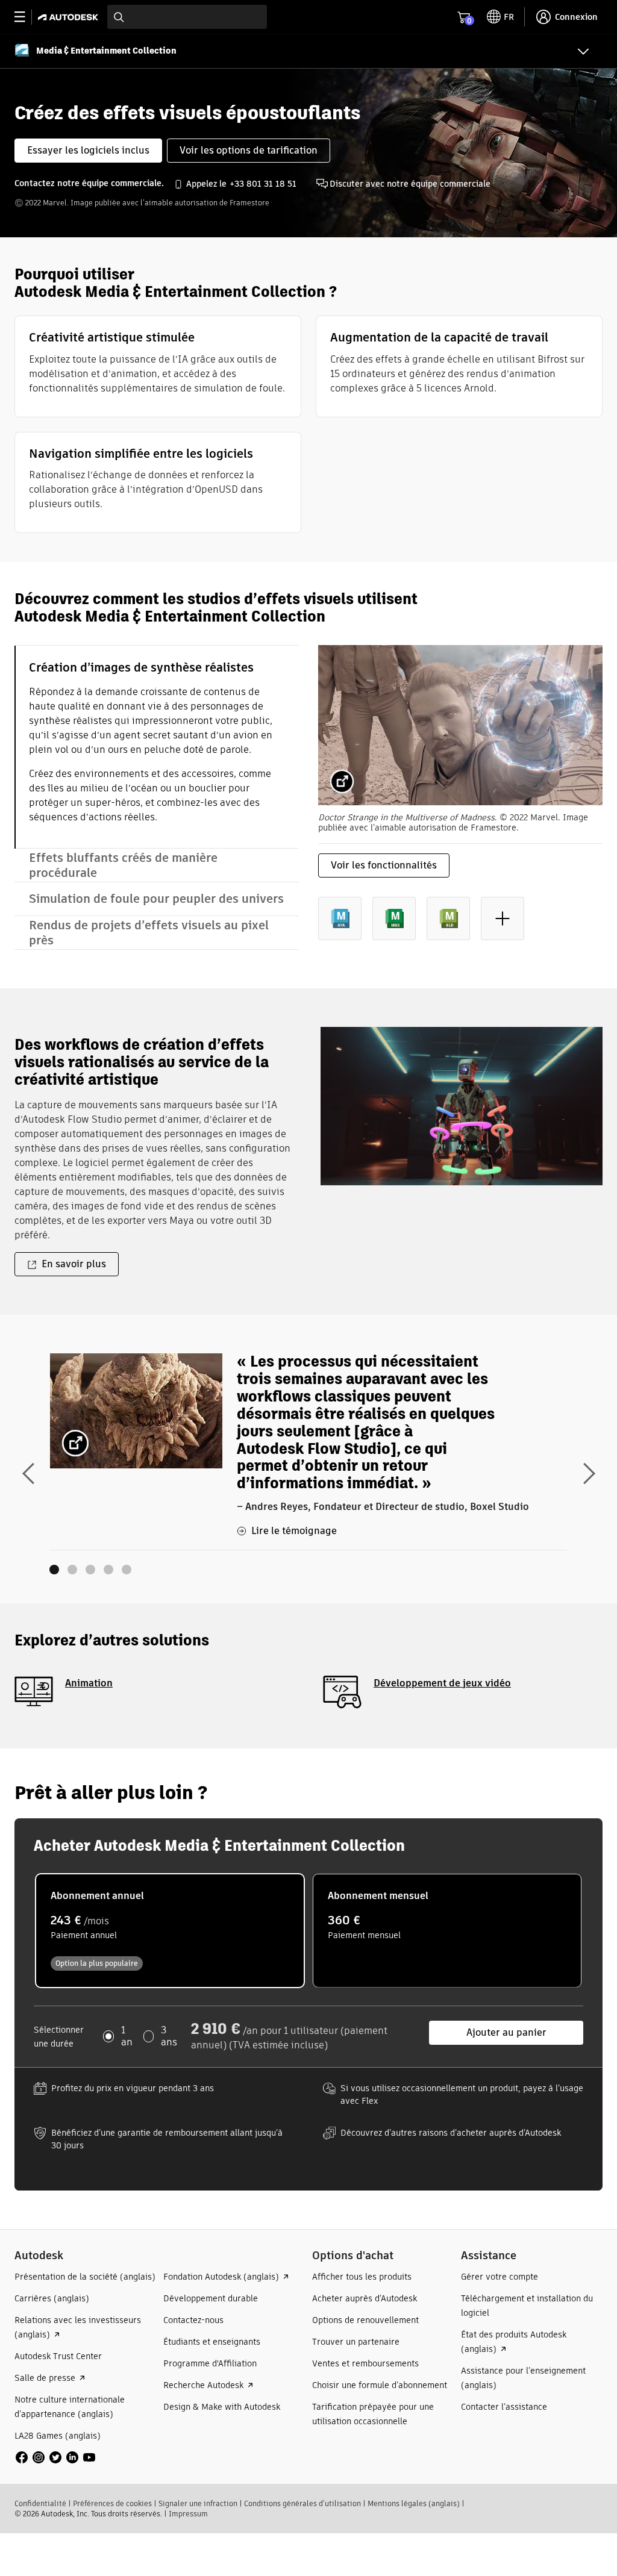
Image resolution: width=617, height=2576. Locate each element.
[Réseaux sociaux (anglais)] (55, 2456)
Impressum (188, 2514)
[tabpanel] (460, 802)
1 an (127, 2036)
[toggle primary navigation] (26, 17)
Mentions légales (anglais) (414, 2503)
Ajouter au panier (506, 2032)
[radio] (170, 1931)
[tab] (157, 747)
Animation (89, 1683)
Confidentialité (40, 2503)
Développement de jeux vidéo (442, 1683)
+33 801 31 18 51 (263, 184)
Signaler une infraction (198, 2503)
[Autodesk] (70, 17)
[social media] (55, 2457)
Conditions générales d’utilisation (302, 2503)
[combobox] (187, 17)
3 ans (169, 2036)
